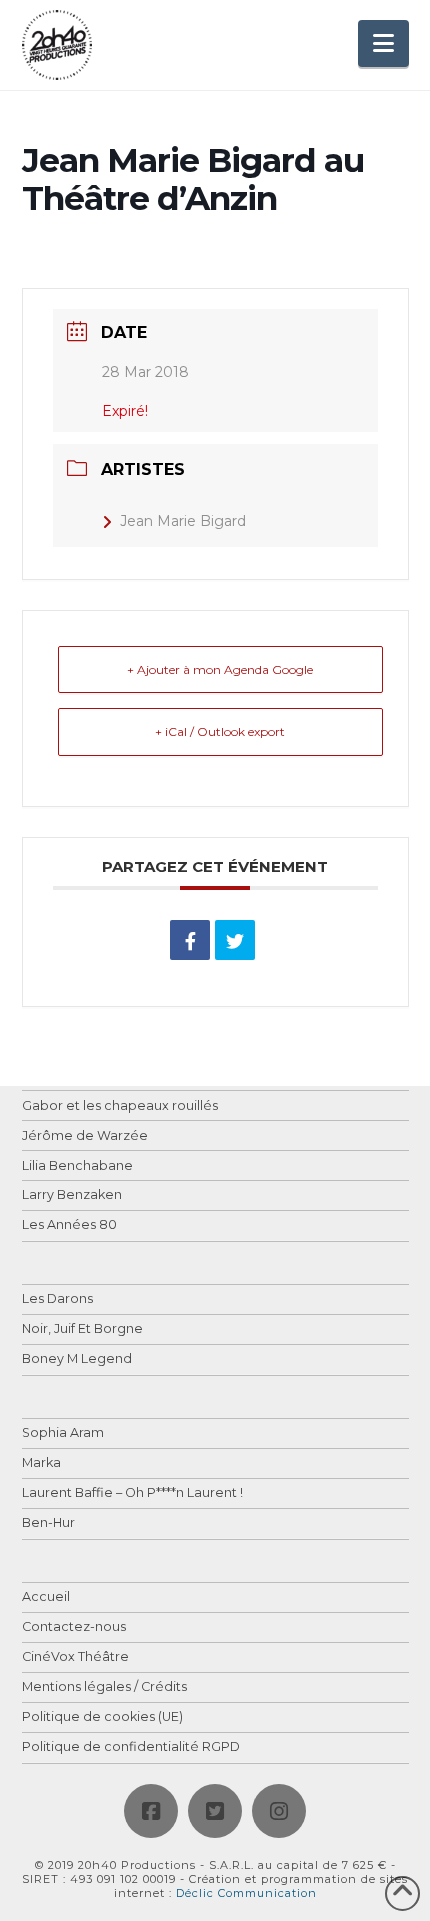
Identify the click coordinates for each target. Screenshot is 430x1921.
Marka (41, 1463)
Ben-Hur (48, 1523)
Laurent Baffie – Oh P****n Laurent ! (132, 1493)
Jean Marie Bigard (183, 521)
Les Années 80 (69, 1225)
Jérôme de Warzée (85, 1136)
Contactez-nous (74, 1627)
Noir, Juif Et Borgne (82, 1329)
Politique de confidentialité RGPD (131, 1747)
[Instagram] (279, 1811)
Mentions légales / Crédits (104, 1687)
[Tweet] (235, 940)
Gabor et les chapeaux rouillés (120, 1106)
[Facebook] (151, 1811)
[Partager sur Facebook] (190, 940)
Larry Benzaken (72, 1195)
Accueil (46, 1597)
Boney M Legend (77, 1359)
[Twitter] (215, 1811)
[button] (383, 43)
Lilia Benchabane (77, 1166)
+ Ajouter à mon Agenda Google (220, 669)
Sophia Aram (63, 1433)
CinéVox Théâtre (75, 1657)
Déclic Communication (246, 1893)
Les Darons (57, 1299)
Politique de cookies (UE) (102, 1717)
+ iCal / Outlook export (220, 731)
